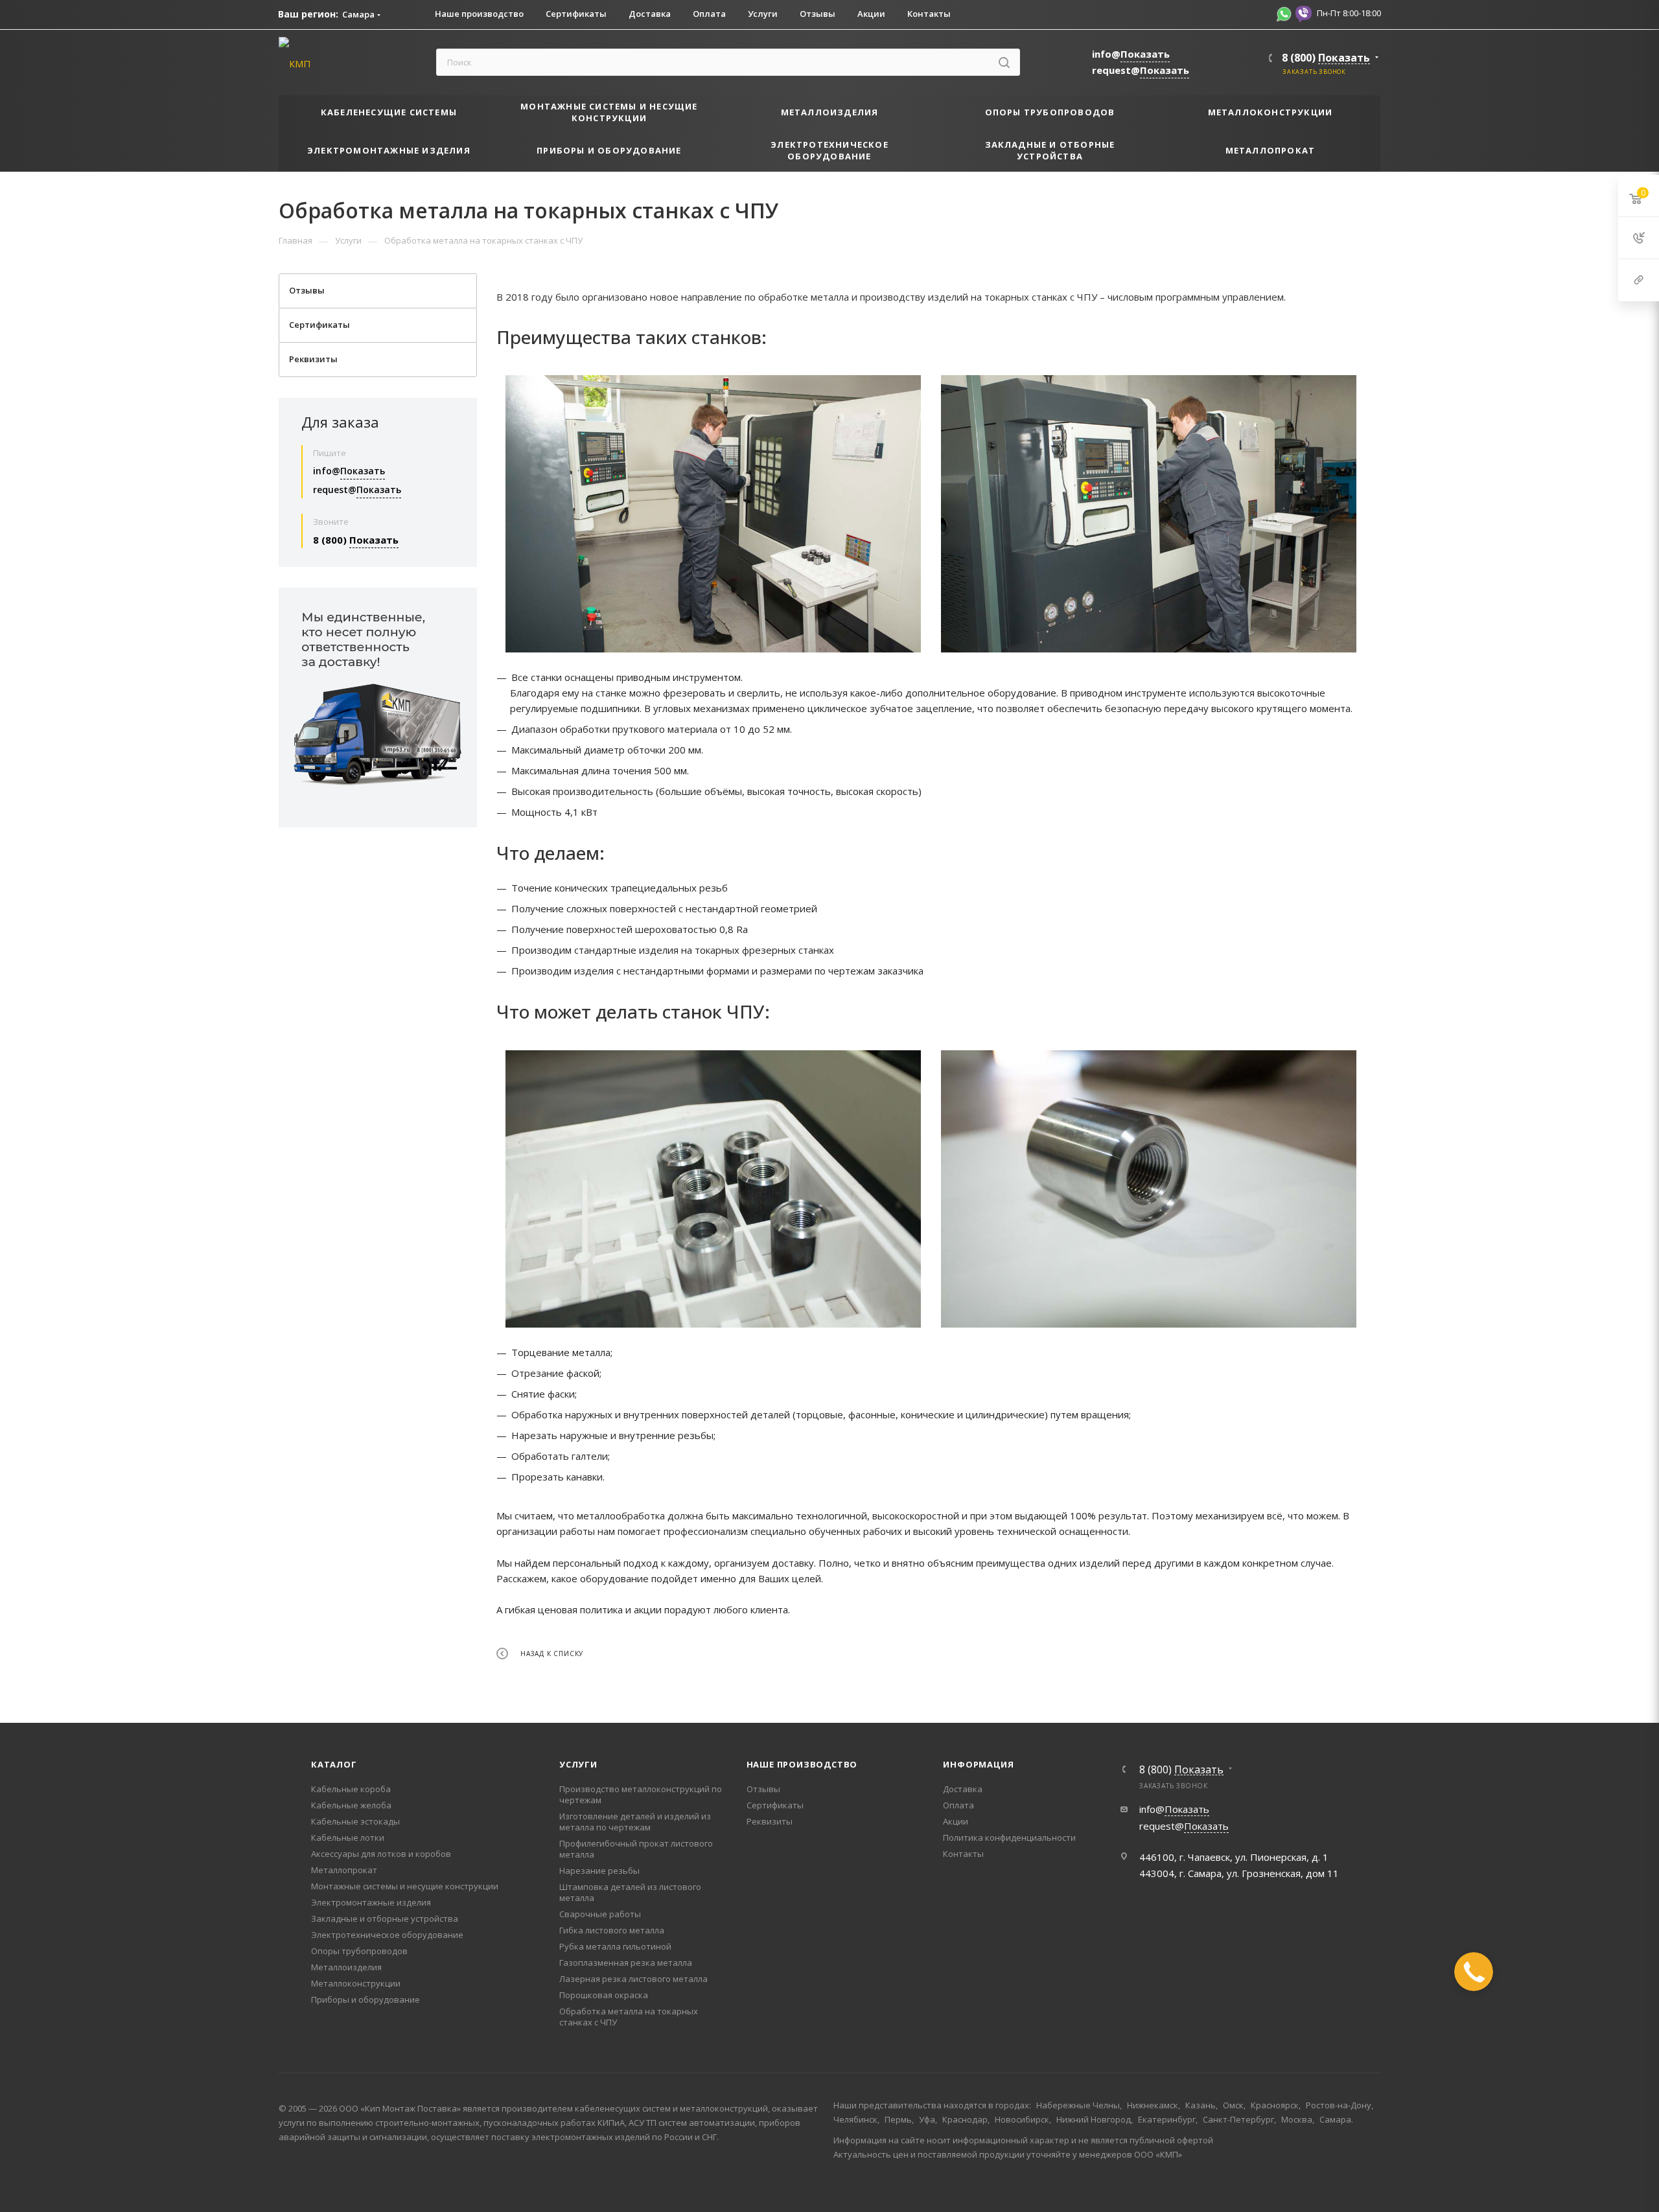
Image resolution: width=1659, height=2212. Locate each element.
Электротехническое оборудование (387, 1935)
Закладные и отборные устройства (385, 1918)
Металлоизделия (346, 1967)
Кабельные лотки (348, 1838)
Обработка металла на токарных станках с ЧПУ (629, 2017)
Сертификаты (775, 1805)
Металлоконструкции (356, 1983)
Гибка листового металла (612, 1930)
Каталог (334, 1764)
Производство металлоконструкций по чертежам (641, 1794)
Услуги (578, 1764)
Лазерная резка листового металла (633, 1979)
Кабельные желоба (351, 1805)
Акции (956, 1821)
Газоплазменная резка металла (626, 1963)
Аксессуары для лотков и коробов (381, 1854)
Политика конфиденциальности (1009, 1838)
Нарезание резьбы (599, 1871)
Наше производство (802, 1764)
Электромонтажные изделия (371, 1902)
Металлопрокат (344, 1870)
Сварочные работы (600, 1914)
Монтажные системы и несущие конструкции (405, 1886)
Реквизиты (770, 1821)
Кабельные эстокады (355, 1821)
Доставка (963, 1789)
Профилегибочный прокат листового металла (636, 1849)
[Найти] (1004, 62)
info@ (1131, 54)
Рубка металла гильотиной (615, 1946)
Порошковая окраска (604, 1995)
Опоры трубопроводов (359, 1951)
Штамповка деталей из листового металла (630, 1892)
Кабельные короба (351, 1789)
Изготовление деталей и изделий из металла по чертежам (635, 1822)
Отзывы (763, 1789)
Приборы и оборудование (365, 1999)
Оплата (958, 1805)
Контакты (963, 1854)
